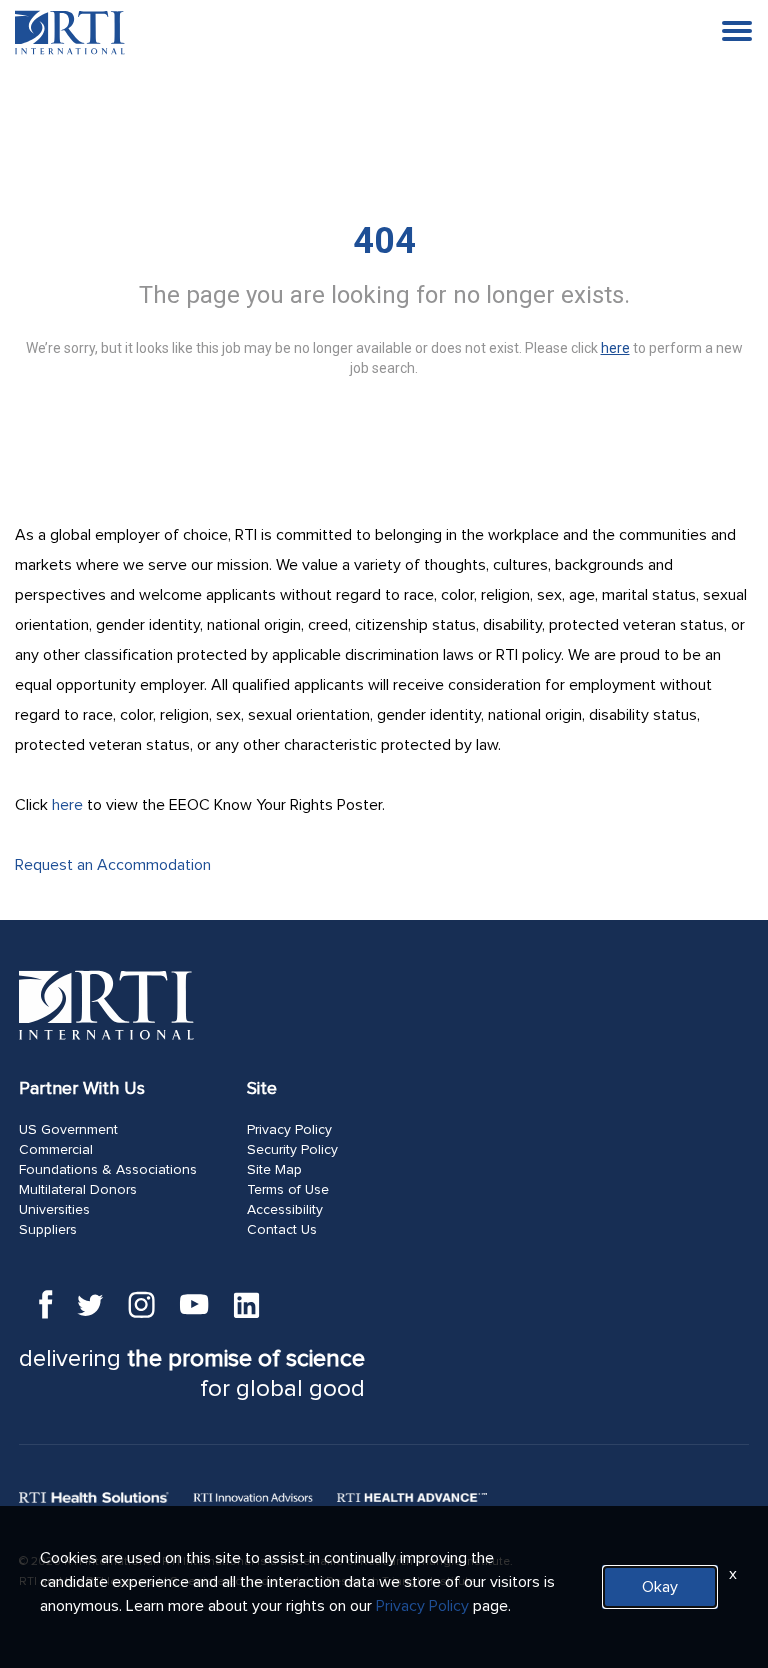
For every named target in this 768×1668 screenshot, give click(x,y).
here (67, 805)
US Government (68, 1130)
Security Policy (292, 1150)
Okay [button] (660, 1587)
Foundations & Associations (108, 1170)
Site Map (274, 1170)
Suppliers (48, 1230)
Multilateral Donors (78, 1190)
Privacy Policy (289, 1130)
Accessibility (285, 1210)
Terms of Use (288, 1190)
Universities (54, 1210)
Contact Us (282, 1230)
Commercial (56, 1150)
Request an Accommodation (113, 865)
